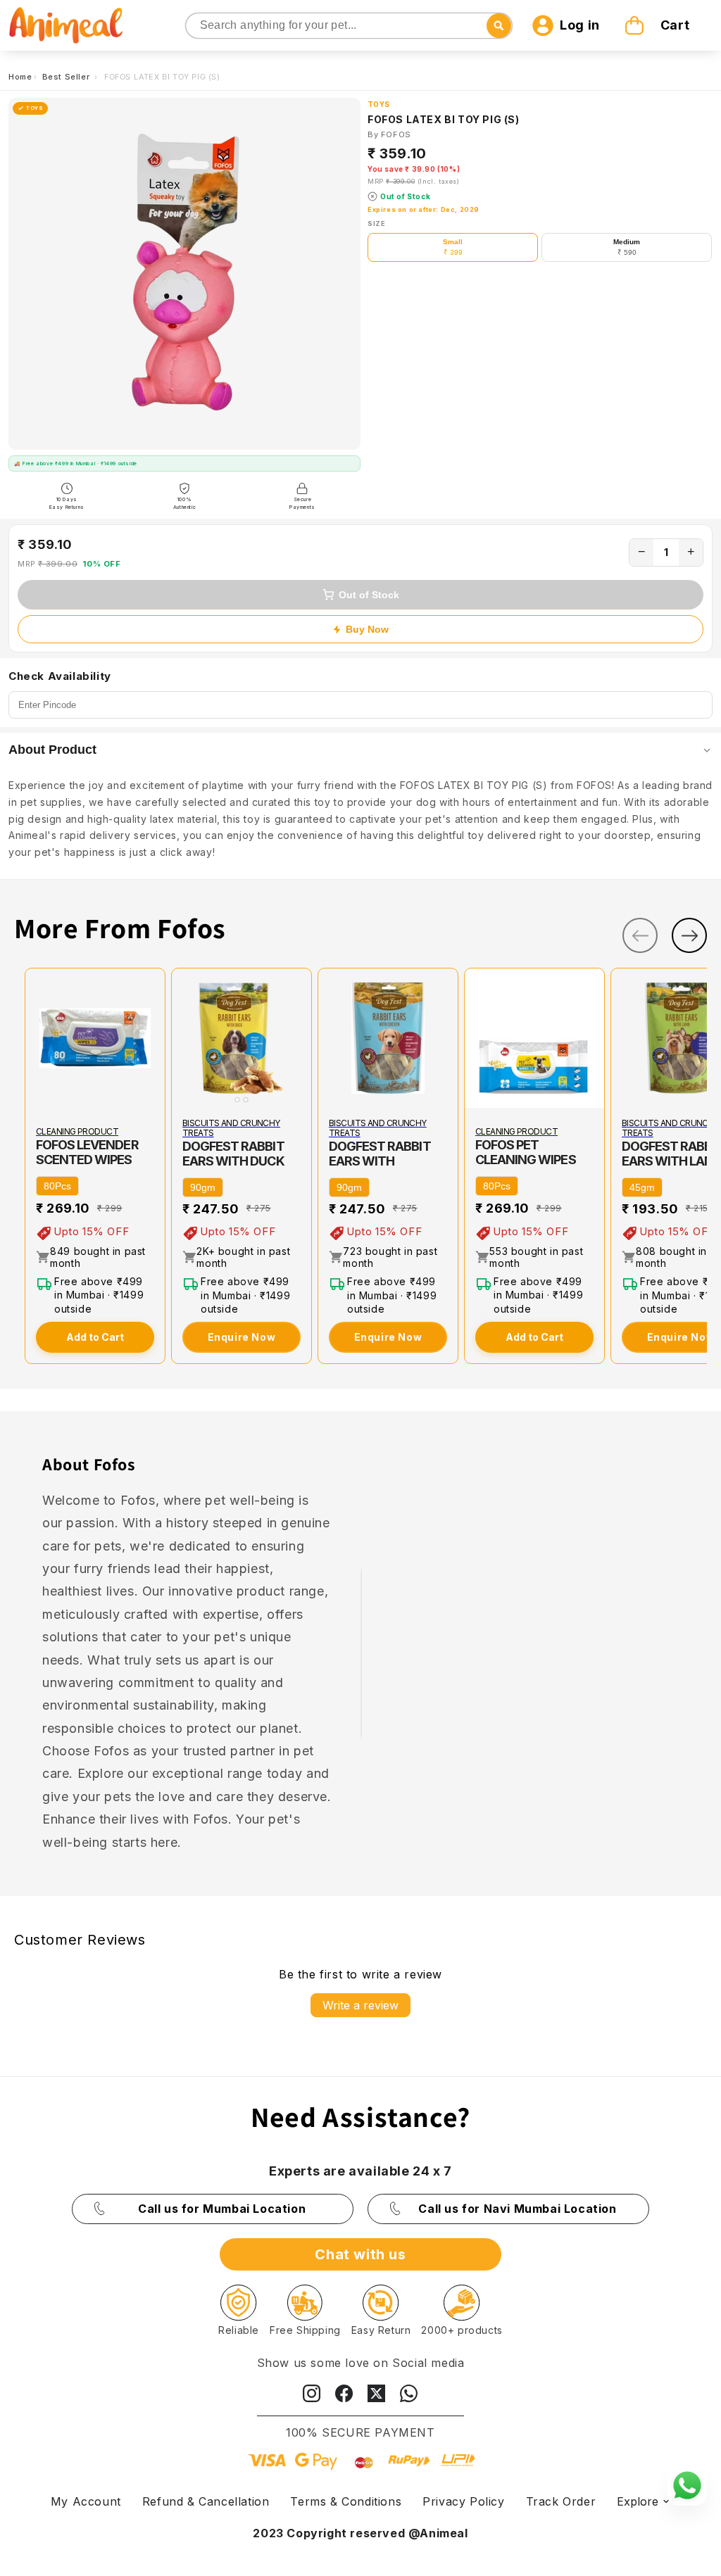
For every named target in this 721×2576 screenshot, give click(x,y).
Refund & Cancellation (206, 2501)
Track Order (561, 2501)
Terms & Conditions (346, 2501)
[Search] (198, 26)
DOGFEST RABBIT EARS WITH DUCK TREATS (233, 1161)
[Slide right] (689, 935)
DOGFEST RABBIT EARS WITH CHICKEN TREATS (380, 1161)
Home (20, 77)
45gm (642, 1187)
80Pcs (57, 1186)
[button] (659, 25)
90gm (203, 1187)
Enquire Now (242, 1337)
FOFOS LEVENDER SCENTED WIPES (87, 1152)
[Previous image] (185, 1038)
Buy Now (367, 629)
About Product (52, 750)
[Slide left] (640, 935)
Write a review (360, 2005)
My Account (86, 2501)
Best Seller (67, 77)
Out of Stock (369, 595)
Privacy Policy (463, 2501)
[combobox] (349, 26)
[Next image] (298, 1038)
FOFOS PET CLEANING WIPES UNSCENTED (526, 1160)
